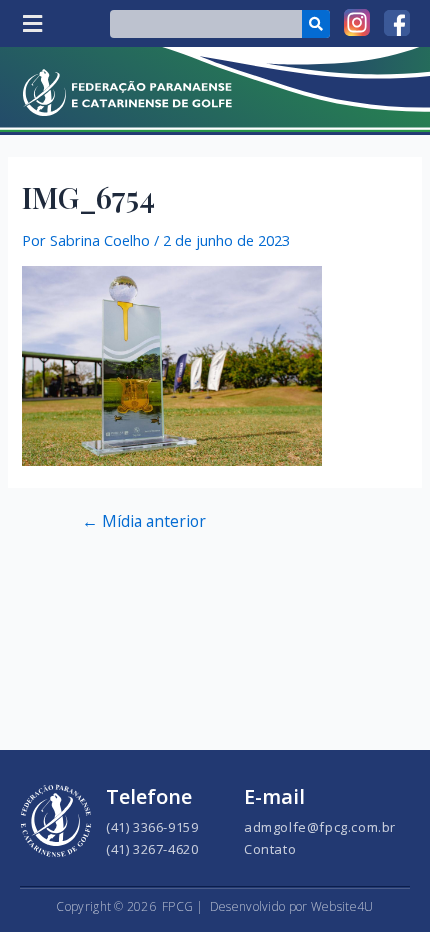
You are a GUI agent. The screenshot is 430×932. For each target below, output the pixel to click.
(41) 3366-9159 (152, 827)
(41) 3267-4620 (152, 849)
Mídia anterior (144, 522)
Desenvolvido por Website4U (292, 906)
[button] (32, 23)
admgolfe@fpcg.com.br (320, 827)
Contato (270, 849)
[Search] (316, 24)
